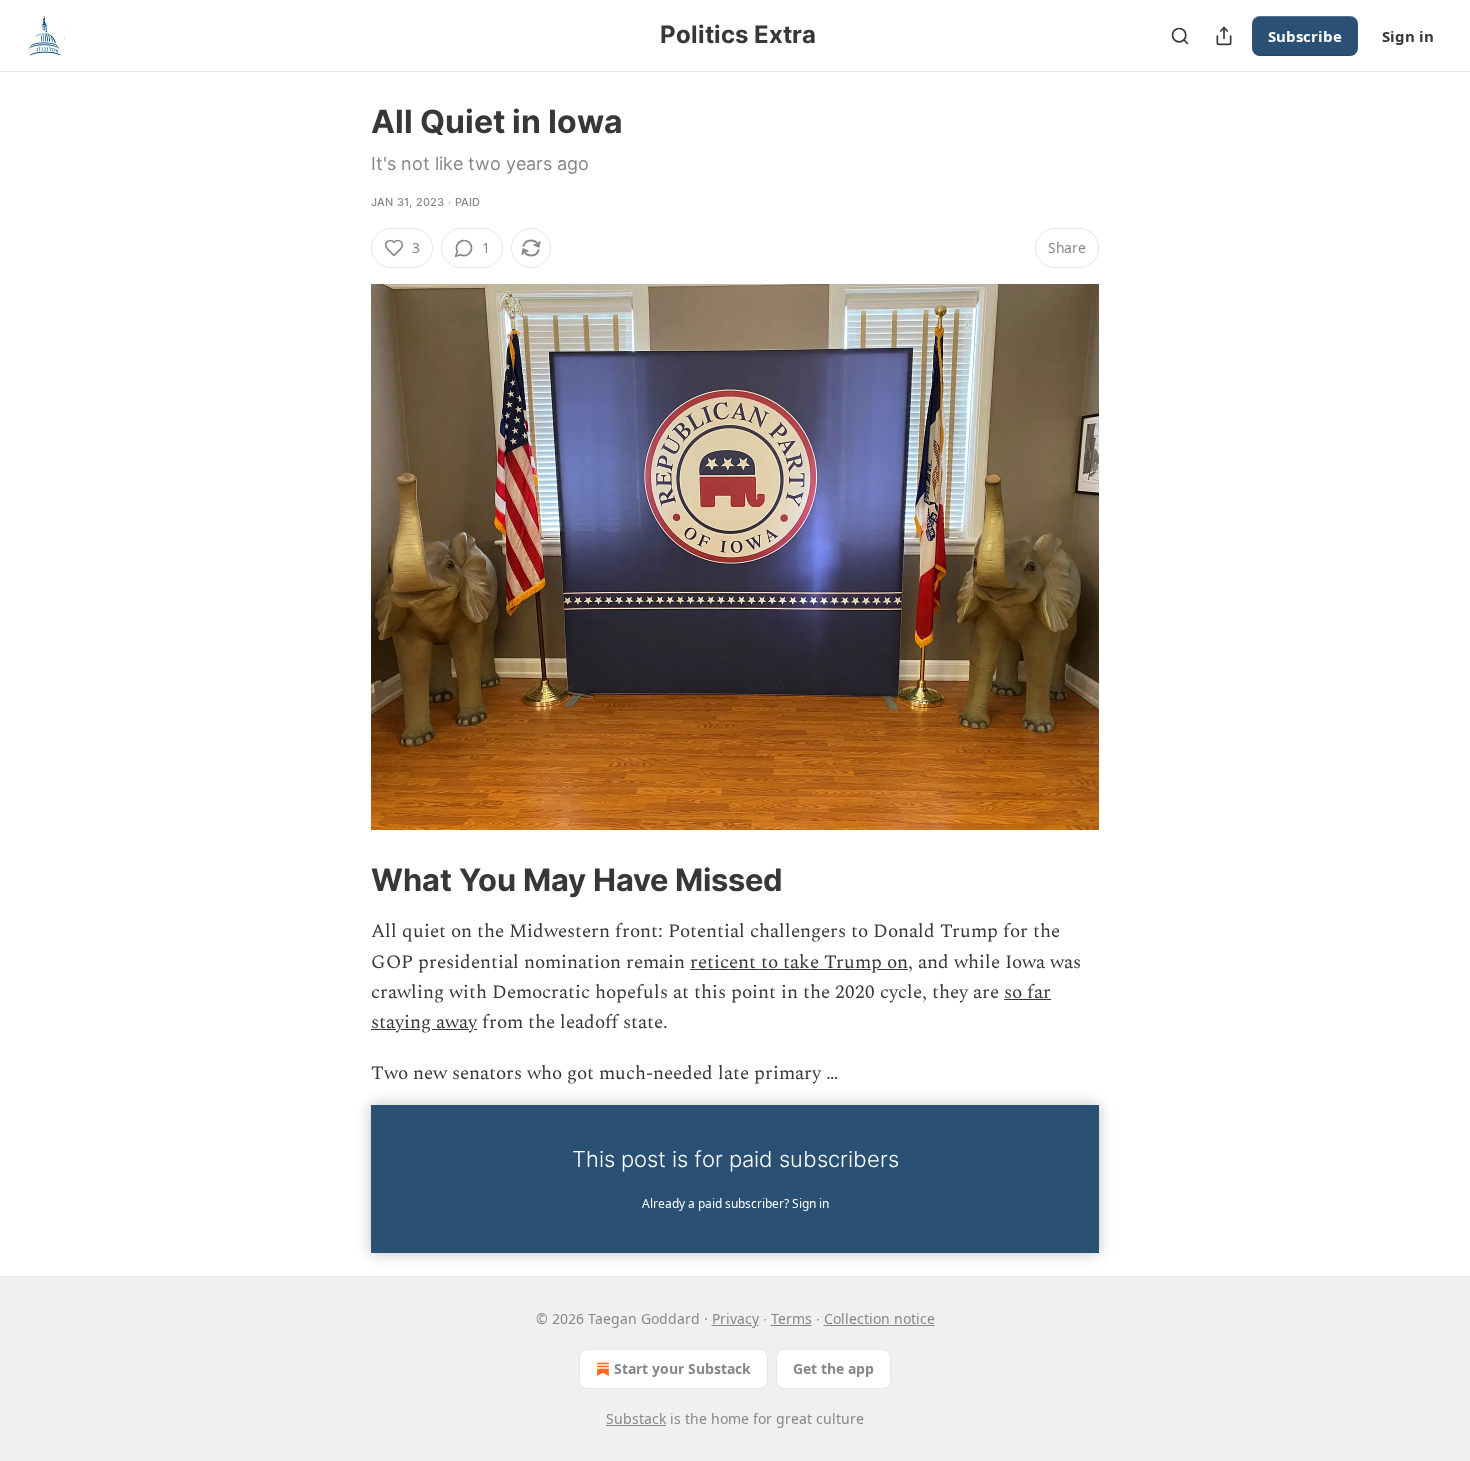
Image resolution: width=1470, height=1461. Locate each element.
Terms (791, 1318)
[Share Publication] (1224, 36)
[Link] (343, 880)
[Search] (1180, 36)
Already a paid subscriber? (735, 1203)
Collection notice (879, 1318)
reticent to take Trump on (799, 962)
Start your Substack (682, 1368)
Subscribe (1305, 36)
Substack (636, 1418)
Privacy (735, 1318)
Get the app (833, 1368)
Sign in (1408, 36)
